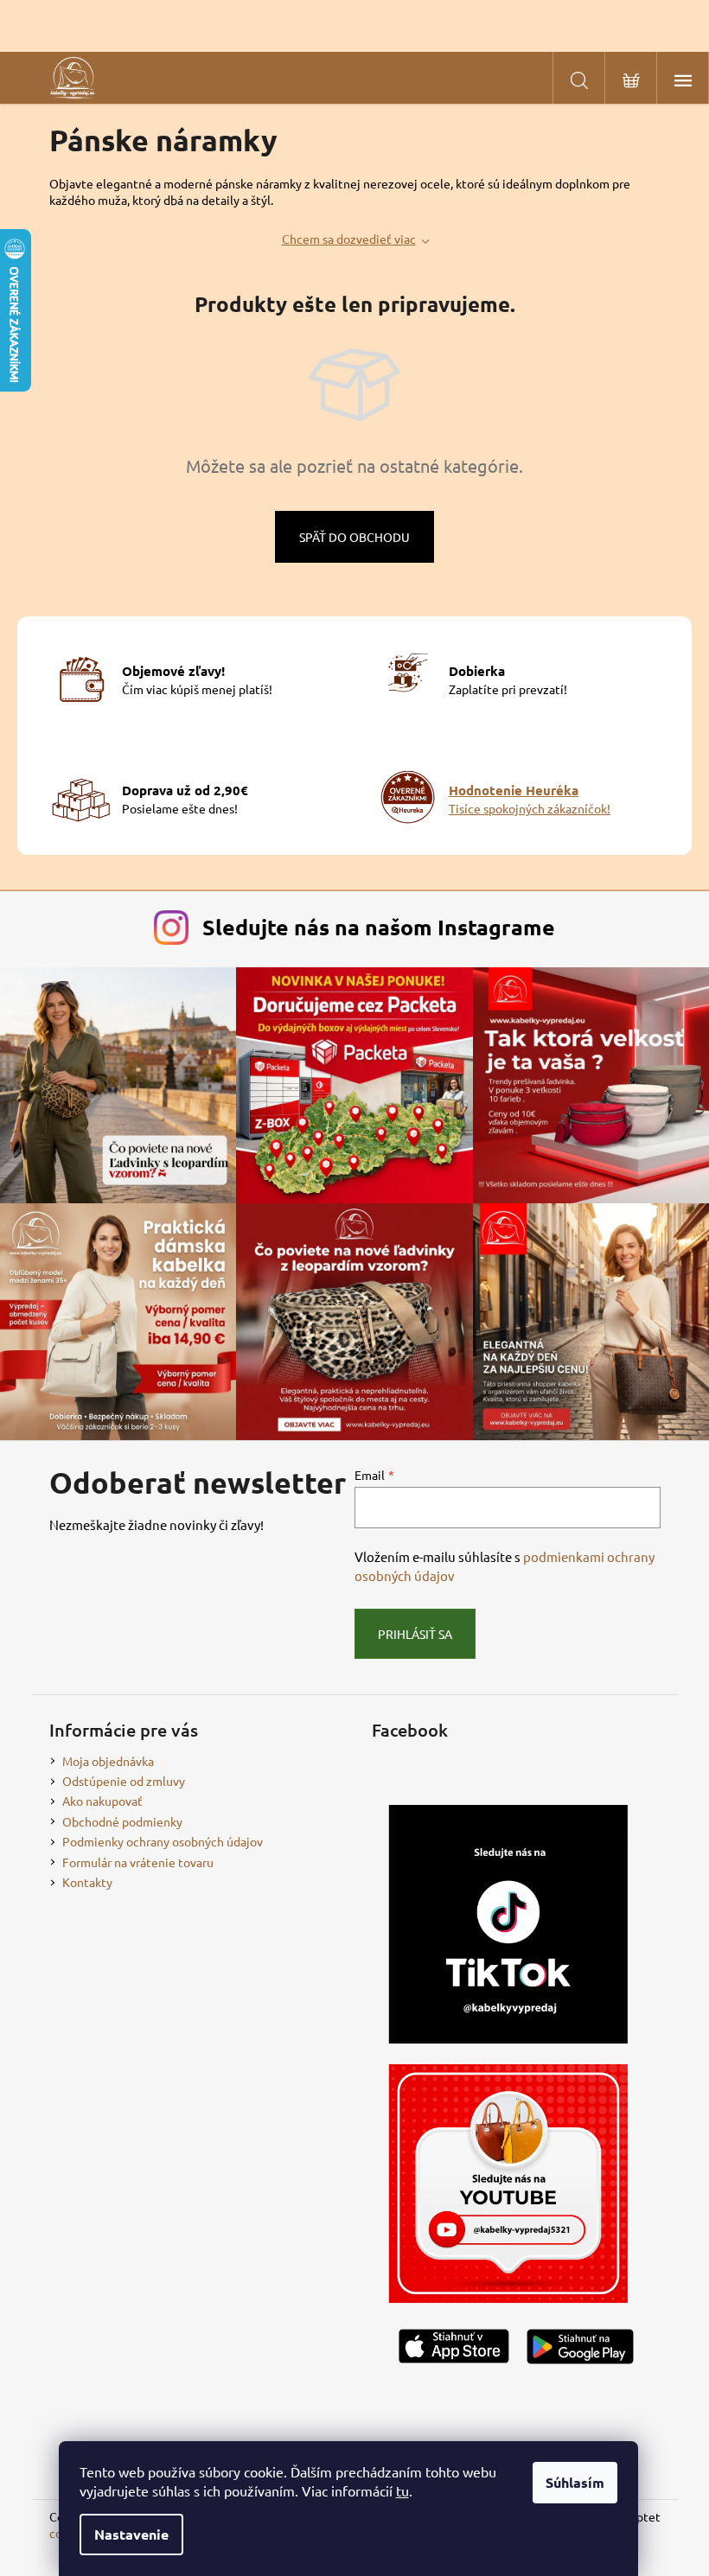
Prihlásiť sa (415, 1634)
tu (402, 2490)
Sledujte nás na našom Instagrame (379, 927)
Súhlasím (575, 2482)
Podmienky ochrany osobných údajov (163, 1841)
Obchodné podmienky (122, 1821)
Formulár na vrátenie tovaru (138, 1862)
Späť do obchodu (354, 537)
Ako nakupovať (102, 1801)
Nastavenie (131, 2534)
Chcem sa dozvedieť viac (349, 239)
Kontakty (87, 1882)
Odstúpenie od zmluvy (124, 1781)
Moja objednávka (108, 1761)
